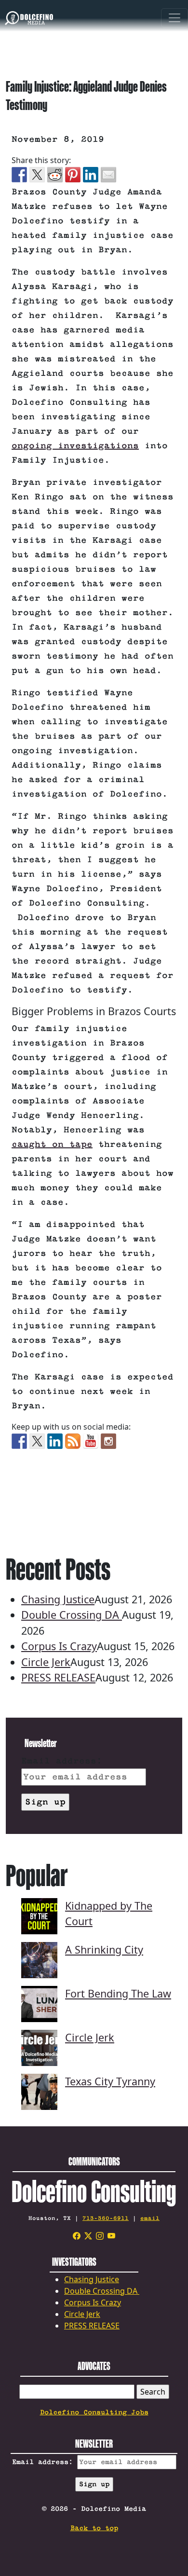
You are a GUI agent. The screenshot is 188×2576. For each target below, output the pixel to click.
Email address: (62, 1761)
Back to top (94, 2528)
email (150, 2218)
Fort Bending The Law (118, 1993)
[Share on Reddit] (55, 175)
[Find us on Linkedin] (55, 1441)
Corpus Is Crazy (59, 1646)
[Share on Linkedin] (91, 175)
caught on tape (52, 1144)
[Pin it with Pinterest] (73, 175)
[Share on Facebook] (19, 175)
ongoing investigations (75, 446)
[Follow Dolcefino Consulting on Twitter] (37, 1441)
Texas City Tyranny (110, 2081)
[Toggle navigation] (175, 19)
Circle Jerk (46, 1662)
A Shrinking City (104, 1949)
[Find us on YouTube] (91, 1441)
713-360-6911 (106, 2218)
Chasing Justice (58, 1599)
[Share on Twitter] (37, 175)
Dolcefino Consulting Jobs (94, 2412)
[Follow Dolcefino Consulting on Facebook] (19, 1441)
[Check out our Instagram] (108, 1441)
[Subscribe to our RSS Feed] (73, 1441)
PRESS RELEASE (58, 1677)
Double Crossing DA (72, 1615)
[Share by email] (108, 175)
